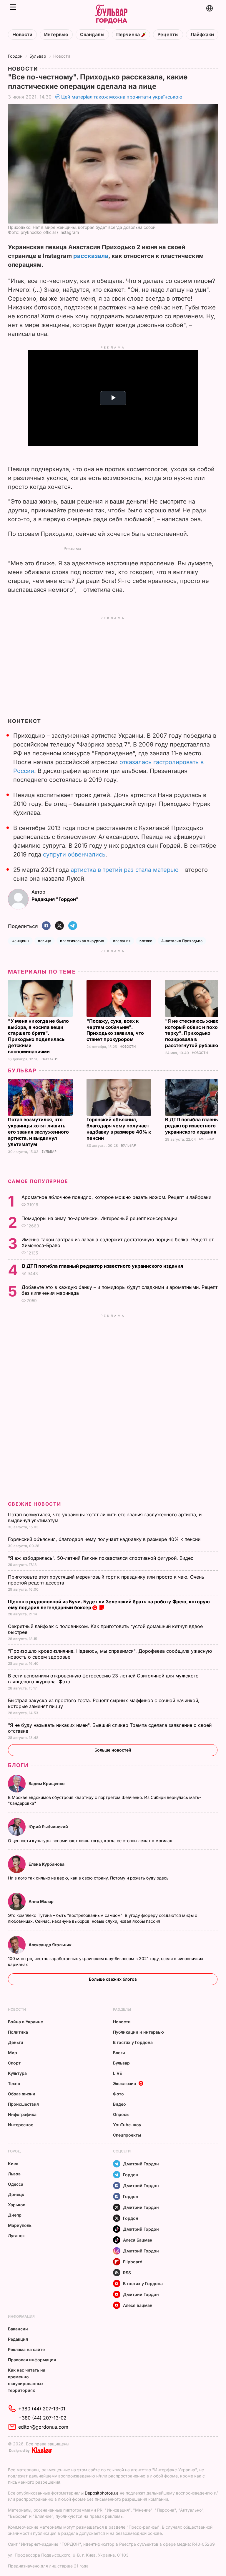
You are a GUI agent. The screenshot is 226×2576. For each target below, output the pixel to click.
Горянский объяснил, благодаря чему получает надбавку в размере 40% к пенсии (119, 1129)
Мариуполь (20, 2225)
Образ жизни (22, 2094)
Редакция (18, 2339)
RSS (127, 2273)
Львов (14, 2174)
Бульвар (38, 56)
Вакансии (18, 2329)
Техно (14, 2083)
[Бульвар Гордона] (111, 14)
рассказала (91, 256)
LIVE (117, 2073)
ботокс (146, 941)
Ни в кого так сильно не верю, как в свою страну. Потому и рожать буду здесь (89, 1878)
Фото (118, 2094)
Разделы (122, 2009)
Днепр (15, 2215)
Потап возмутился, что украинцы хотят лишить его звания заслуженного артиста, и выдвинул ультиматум (38, 1132)
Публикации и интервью (138, 2032)
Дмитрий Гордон (141, 2164)
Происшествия (23, 2104)
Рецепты (168, 35)
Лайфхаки (202, 35)
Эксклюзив (124, 2083)
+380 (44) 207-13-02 (43, 2418)
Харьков (17, 2205)
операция (122, 941)
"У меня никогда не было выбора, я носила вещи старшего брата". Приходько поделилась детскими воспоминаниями (38, 1036)
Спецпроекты (127, 2135)
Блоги (18, 1765)
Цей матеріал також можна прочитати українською (122, 97)
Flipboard (133, 2262)
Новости (22, 35)
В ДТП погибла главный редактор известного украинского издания (193, 1126)
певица (45, 941)
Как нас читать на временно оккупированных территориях (27, 2380)
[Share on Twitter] (59, 926)
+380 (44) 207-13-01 (42, 2409)
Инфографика (22, 2114)
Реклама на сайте (26, 2349)
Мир (13, 2053)
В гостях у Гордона (133, 2042)
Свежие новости (34, 1504)
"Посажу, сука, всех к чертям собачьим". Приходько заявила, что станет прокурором (115, 1030)
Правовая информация (32, 2360)
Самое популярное (38, 1181)
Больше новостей (113, 1750)
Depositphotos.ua (102, 2493)
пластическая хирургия (82, 941)
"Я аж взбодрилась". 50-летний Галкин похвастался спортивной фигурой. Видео (102, 1558)
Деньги (16, 2042)
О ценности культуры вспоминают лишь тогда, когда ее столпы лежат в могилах (91, 1841)
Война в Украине (25, 2022)
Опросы (121, 2114)
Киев (13, 2163)
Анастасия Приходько (182, 941)
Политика (18, 2032)
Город (14, 2151)
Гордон (15, 56)
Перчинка (129, 35)
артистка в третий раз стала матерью (125, 870)
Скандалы (92, 35)
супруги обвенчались (74, 854)
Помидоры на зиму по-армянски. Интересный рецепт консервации (100, 1218)
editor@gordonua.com (43, 2427)
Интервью (56, 35)
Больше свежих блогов (113, 1979)
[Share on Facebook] (46, 926)
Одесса (16, 2184)
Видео (119, 2104)
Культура (17, 2073)
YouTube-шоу (127, 2125)
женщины (20, 941)
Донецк (16, 2194)
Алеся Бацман (138, 2240)
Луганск (16, 2236)
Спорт (14, 2063)
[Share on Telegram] (73, 926)
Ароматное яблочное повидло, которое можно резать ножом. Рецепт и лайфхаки (117, 1197)
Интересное (21, 2125)
